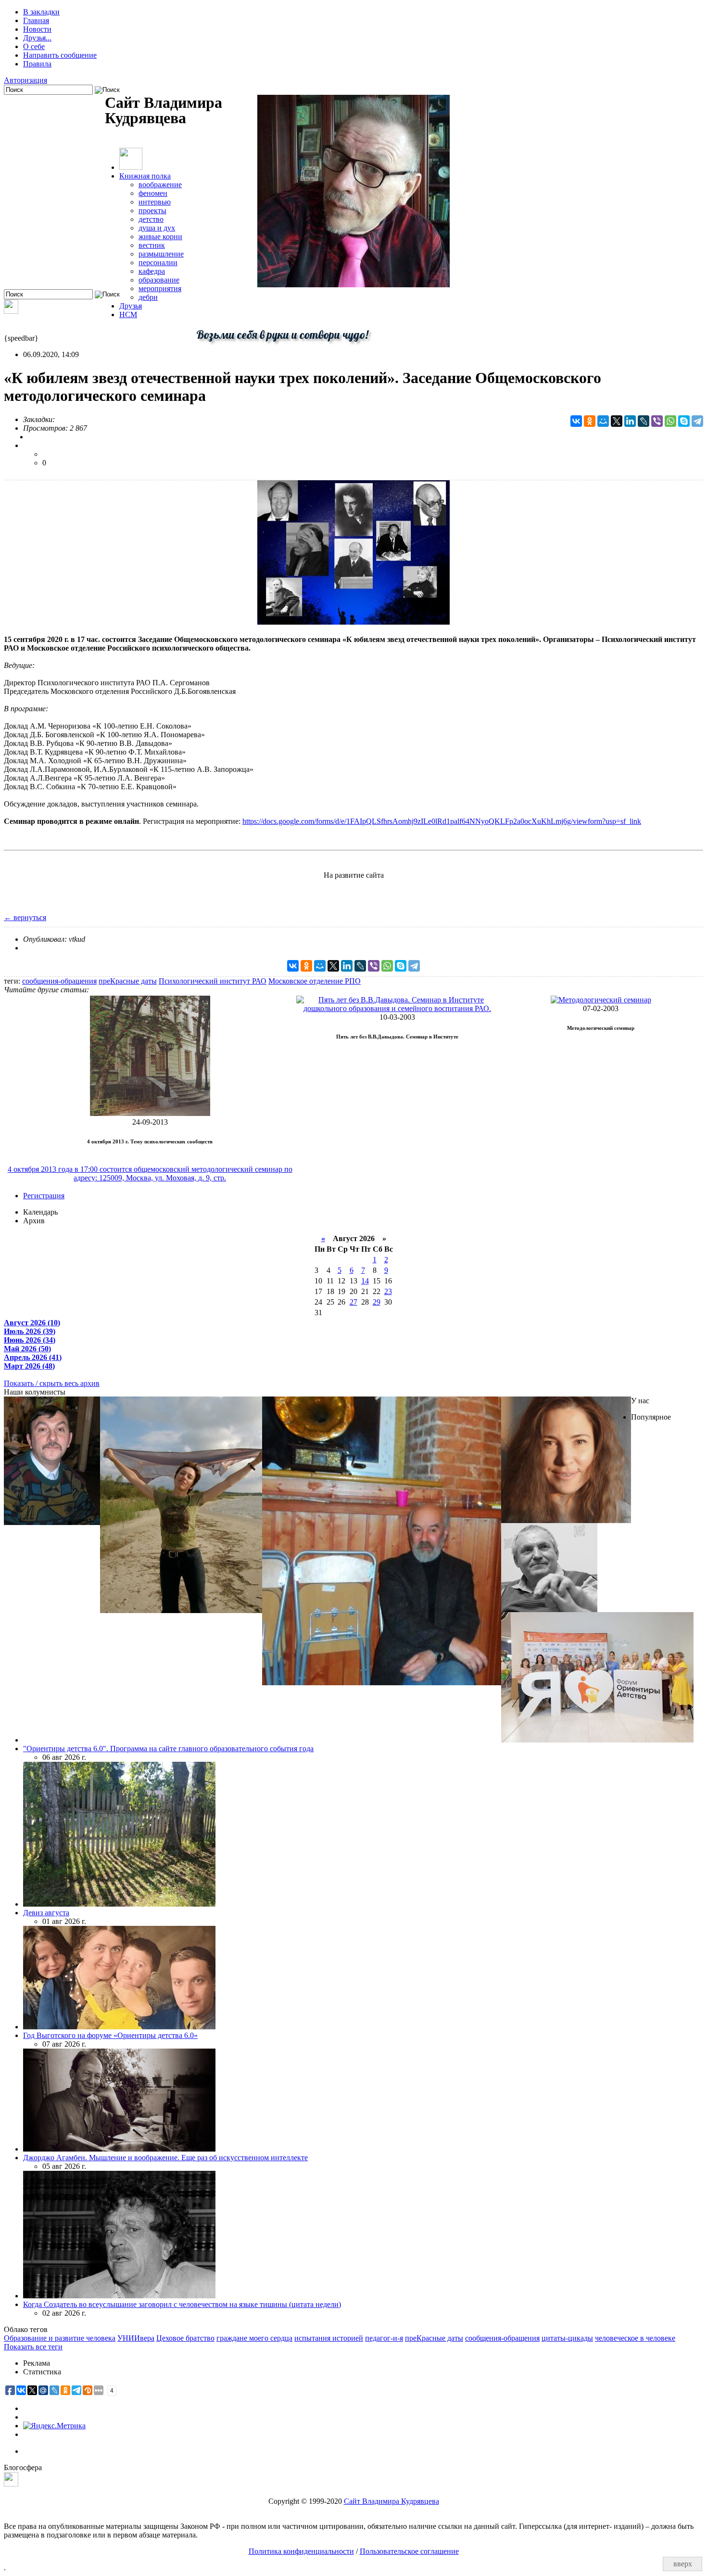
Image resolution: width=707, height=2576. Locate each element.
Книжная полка (145, 176)
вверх (683, 2564)
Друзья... (37, 38)
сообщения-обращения (59, 981)
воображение (160, 185)
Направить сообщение (60, 55)
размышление (161, 254)
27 (353, 1302)
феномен (153, 193)
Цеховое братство (185, 2338)
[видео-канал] (11, 311)
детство (151, 219)
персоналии (158, 263)
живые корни (160, 237)
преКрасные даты (128, 981)
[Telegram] (697, 421)
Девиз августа (46, 1913)
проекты (152, 211)
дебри (148, 297)
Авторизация (25, 80)
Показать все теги (33, 2347)
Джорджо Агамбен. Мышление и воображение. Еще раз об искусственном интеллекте (165, 2158)
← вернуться (25, 917)
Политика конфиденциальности (301, 2551)
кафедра (152, 271)
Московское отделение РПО (315, 981)
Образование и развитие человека (60, 2338)
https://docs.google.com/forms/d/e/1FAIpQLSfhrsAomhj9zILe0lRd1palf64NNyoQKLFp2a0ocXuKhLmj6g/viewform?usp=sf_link (442, 821)
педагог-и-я (384, 2338)
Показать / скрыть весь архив (52, 1383)
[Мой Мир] (603, 421)
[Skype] (684, 421)
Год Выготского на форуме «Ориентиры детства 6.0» (110, 2035)
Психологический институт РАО (213, 981)
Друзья (131, 306)
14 (365, 1281)
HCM (128, 314)
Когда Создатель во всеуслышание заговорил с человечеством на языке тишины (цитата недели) (182, 2304)
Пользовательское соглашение (409, 2551)
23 (388, 1291)
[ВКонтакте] (576, 421)
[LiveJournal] (644, 421)
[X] (617, 421)
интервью (155, 202)
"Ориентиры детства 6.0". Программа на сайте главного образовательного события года (168, 1749)
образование (159, 280)
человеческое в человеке (635, 2338)
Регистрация (44, 1196)
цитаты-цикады (567, 2338)
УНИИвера (136, 2338)
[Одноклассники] (590, 421)
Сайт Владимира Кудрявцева (391, 2501)
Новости (37, 29)
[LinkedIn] (630, 421)
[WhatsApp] (670, 421)
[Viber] (657, 421)
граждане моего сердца (254, 2338)
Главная (36, 20)
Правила (37, 64)
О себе (34, 46)
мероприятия (160, 288)
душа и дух (157, 228)
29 (377, 1302)
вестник (152, 245)
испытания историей (329, 2338)
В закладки (41, 12)
